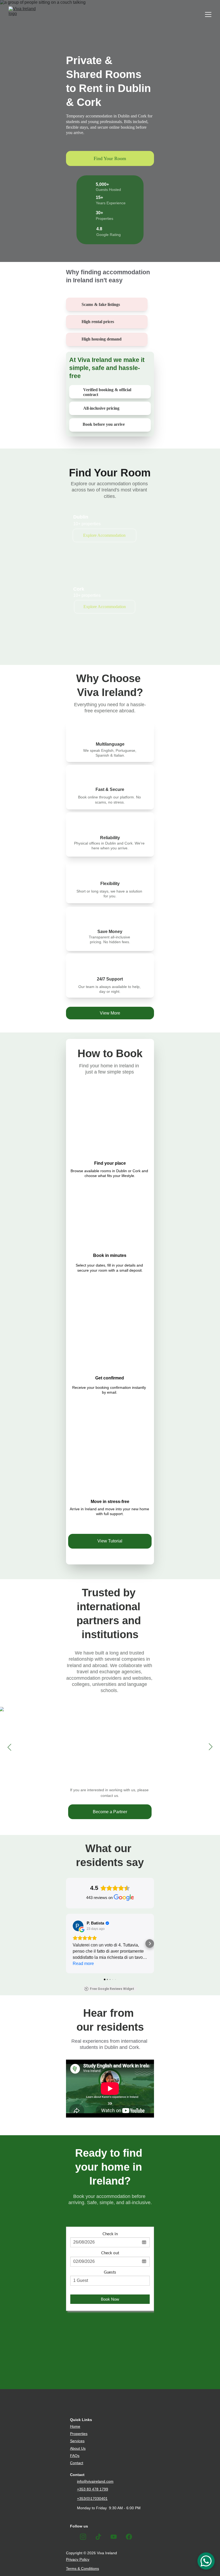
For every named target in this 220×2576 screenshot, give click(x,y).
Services (77, 2441)
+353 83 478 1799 (93, 2489)
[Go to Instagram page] (83, 2537)
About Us (78, 2448)
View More (110, 1013)
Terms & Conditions (82, 2568)
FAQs (75, 2456)
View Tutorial (110, 1541)
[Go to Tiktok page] (98, 2537)
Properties (79, 2434)
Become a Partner (110, 1812)
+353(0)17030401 (92, 2499)
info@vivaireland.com (95, 2481)
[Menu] (208, 14)
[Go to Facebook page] (129, 2537)
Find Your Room (110, 158)
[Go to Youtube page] (114, 2537)
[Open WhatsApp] (206, 2561)
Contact (77, 2463)
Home (75, 2426)
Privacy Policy (78, 2559)
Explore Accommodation (104, 535)
